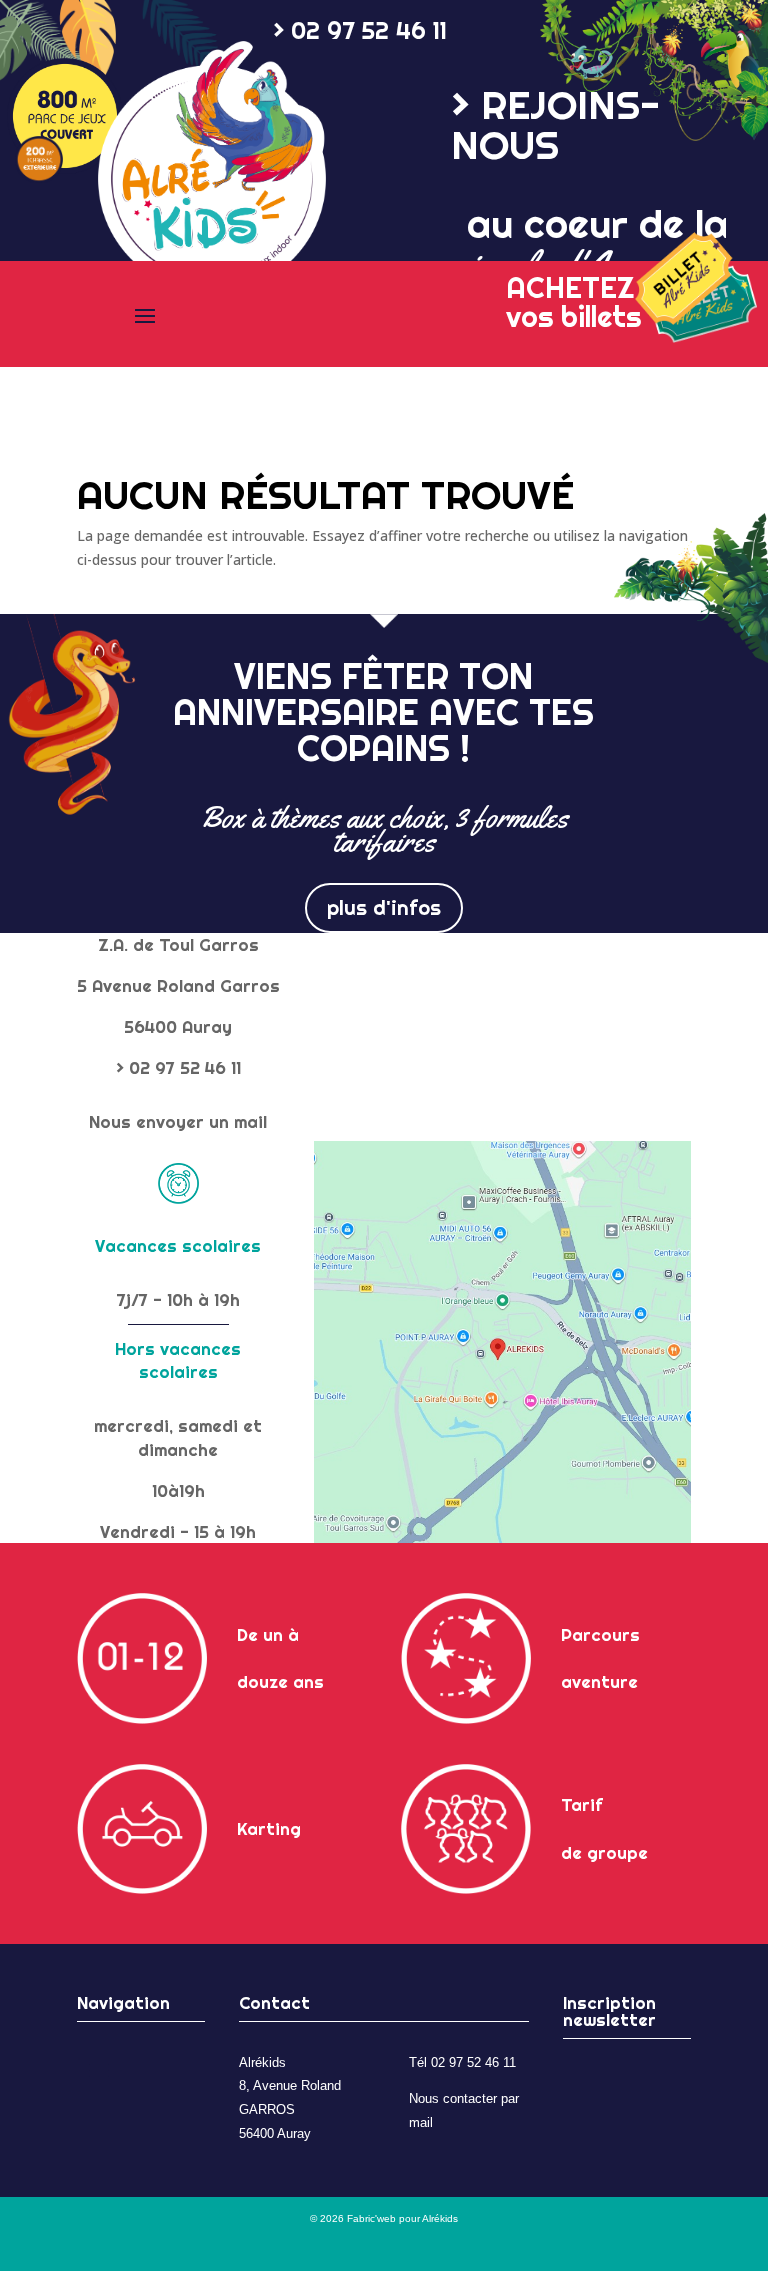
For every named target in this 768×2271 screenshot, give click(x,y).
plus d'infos (384, 907)
